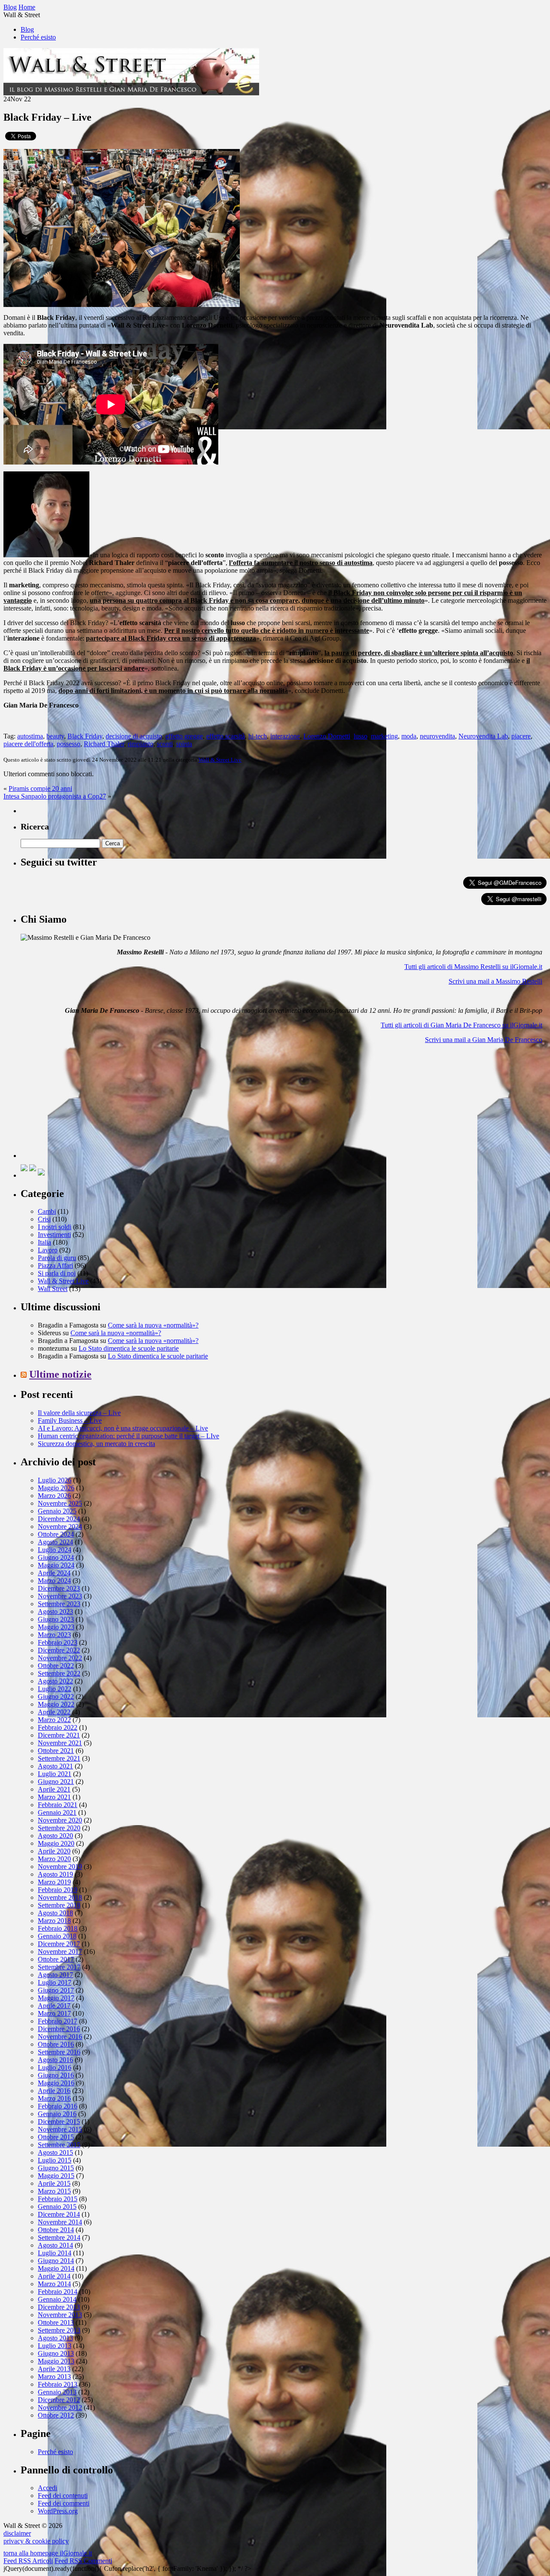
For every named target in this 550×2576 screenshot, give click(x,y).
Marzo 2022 (54, 1720)
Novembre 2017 (60, 1952)
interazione (285, 736)
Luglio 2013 (55, 2346)
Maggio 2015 (56, 2176)
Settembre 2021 (59, 1758)
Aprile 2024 (54, 1573)
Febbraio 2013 (58, 2384)
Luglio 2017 (55, 1982)
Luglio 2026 (55, 1480)
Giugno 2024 (56, 1557)
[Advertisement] (85, 1104)
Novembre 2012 (60, 2407)
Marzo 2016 (54, 2098)
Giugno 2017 (56, 1990)
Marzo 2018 (54, 1921)
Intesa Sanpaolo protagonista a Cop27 (55, 796)
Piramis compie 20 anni (40, 788)
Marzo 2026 (54, 1496)
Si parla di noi (57, 1273)
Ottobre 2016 (56, 2044)
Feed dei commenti (64, 2503)
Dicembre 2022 (59, 1650)
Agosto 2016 (55, 2060)
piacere (521, 736)
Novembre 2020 (60, 1820)
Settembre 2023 (59, 1604)
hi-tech (258, 736)
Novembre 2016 (60, 2037)
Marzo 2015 (54, 2191)
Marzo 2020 (54, 1859)
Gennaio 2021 (57, 1812)
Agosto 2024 (55, 1542)
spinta (184, 744)
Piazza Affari (55, 1265)
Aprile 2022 (54, 1712)
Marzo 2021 (54, 1797)
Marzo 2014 (54, 2284)
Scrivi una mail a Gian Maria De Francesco (484, 1040)
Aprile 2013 (54, 2369)
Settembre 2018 (59, 1905)
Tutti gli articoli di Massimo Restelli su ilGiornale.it (473, 967)
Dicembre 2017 (59, 1944)
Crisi (44, 1219)
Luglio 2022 (55, 1689)
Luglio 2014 (55, 2253)
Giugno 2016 (56, 2075)
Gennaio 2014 (57, 2299)
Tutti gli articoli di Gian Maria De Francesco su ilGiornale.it (461, 1025)
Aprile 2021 (54, 1789)
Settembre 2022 (59, 1673)
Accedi (47, 2488)
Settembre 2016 (59, 2052)
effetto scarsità (226, 736)
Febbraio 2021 (58, 1805)
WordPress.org (58, 2511)
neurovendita (437, 736)
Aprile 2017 (54, 2006)
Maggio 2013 (56, 2361)
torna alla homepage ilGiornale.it (48, 2553)
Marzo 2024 (54, 1581)
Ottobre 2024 (56, 1534)
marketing (384, 736)
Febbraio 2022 (58, 1727)
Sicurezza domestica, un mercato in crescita (96, 1444)
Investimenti (54, 1235)
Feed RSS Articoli (28, 2561)
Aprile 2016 (54, 2091)
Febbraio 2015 (58, 2199)
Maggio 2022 (56, 1704)
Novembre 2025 (60, 1503)
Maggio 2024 (56, 1565)
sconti (165, 744)
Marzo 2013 (54, 2377)
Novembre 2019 (60, 1867)
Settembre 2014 (59, 2237)
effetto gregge (184, 736)
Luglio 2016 (55, 2067)
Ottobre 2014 (56, 2230)
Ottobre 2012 (56, 2415)
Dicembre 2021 (59, 1735)
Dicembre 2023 (59, 1588)
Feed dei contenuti (63, 2495)
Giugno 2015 (56, 2168)
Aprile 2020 (54, 1851)
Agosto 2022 (55, 1681)
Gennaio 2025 (57, 1511)
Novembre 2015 (60, 2129)
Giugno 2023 (56, 1619)
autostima (30, 736)
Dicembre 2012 (59, 2400)
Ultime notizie (60, 1374)
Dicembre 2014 (59, 2214)
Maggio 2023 (56, 1627)
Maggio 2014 (56, 2268)
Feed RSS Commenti (83, 2561)
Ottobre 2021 (56, 1751)
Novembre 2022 (60, 1658)
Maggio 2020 (56, 1843)
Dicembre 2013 (59, 2307)
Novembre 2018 (60, 1897)
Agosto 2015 (55, 2152)
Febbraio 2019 (58, 1890)
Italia (44, 1242)
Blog (27, 29)
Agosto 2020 (55, 1836)
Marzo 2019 (54, 1882)
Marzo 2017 (54, 2013)
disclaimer (17, 2533)
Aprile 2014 (54, 2276)
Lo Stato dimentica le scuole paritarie (129, 1348)
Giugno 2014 (56, 2261)
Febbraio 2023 (58, 1642)
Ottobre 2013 (56, 2322)
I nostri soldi (55, 1227)
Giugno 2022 (56, 1697)
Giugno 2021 (56, 1782)
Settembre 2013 (59, 2330)
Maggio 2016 (56, 2083)
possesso (69, 744)
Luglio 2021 (55, 1774)
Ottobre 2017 (56, 1959)
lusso (361, 736)
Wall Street (53, 1289)
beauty (55, 736)
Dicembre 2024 (59, 1519)
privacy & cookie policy (36, 2541)
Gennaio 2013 (57, 2392)
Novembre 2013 (60, 2315)
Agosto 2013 (55, 2338)
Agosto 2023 (55, 1612)
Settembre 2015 (59, 2145)
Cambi (47, 1211)
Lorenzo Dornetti (327, 736)
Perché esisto (38, 37)
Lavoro (48, 1250)
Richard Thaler (104, 744)
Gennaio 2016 (57, 2114)
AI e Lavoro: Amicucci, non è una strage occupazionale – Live (123, 1428)
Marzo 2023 (54, 1635)
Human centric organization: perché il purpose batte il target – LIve (128, 1436)
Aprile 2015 (54, 2183)
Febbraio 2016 (58, 2106)
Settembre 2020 (59, 1828)
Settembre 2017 (59, 1967)
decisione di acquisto (134, 736)
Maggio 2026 (56, 1488)
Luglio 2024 (55, 1550)
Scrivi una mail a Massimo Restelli (495, 981)
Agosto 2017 (55, 1975)
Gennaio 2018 (57, 1936)
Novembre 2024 (60, 1526)
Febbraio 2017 (58, 2021)
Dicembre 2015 (59, 2122)
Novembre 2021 (60, 1743)
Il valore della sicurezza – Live (79, 1413)
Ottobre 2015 (56, 2137)
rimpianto (141, 744)
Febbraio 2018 (58, 1928)
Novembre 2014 (60, 2222)
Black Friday (85, 736)
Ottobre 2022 (56, 1666)
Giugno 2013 (56, 2353)
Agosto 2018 (55, 1913)
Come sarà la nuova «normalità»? (153, 1325)
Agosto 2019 (55, 1874)
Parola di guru (57, 1258)
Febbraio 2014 (58, 2292)
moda (409, 736)
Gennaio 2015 (57, 2207)
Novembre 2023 (60, 1596)
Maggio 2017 (56, 1998)
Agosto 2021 (55, 1766)
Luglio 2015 (55, 2160)
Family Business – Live (70, 1420)
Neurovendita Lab (483, 736)
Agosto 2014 (55, 2245)
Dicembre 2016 (59, 2029)
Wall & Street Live (220, 760)
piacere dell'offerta (28, 744)
